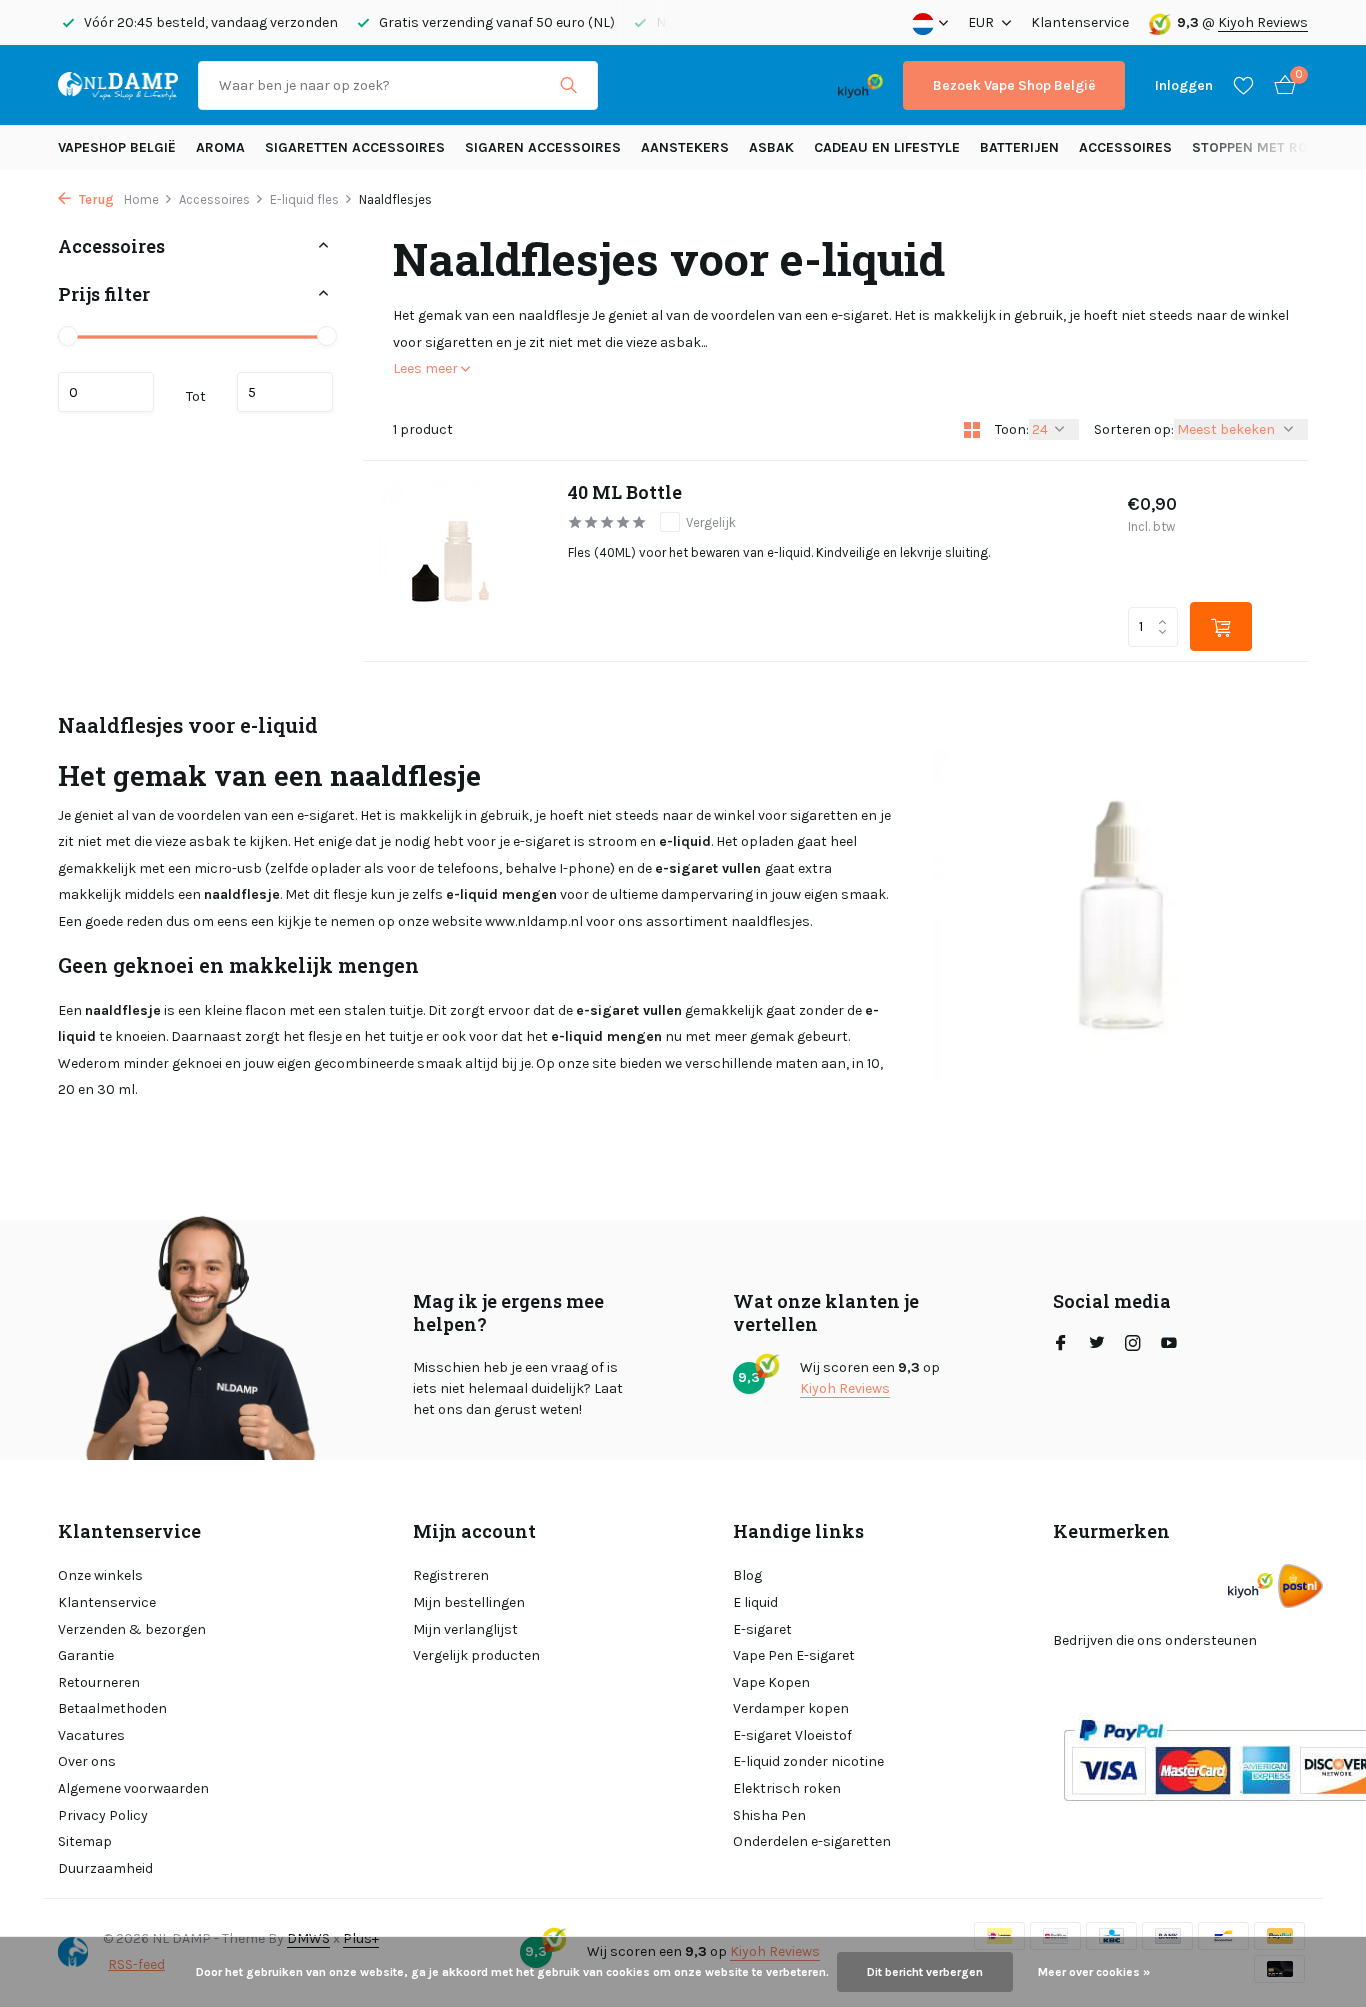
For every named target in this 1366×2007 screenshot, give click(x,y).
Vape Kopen (771, 1682)
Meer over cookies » (1094, 1972)
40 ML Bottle (625, 492)
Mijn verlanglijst (465, 1629)
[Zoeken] (568, 85)
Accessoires (1125, 147)
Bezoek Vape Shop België (1014, 85)
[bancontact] (778, 85)
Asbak (771, 147)
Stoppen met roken (1263, 147)
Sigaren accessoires (543, 147)
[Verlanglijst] (1243, 85)
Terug (95, 199)
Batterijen (1019, 147)
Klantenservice (1080, 22)
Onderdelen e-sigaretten (812, 1841)
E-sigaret (762, 1629)
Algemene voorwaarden (133, 1788)
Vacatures (91, 1735)
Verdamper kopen (791, 1708)
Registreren (451, 1575)
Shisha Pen (769, 1815)
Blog (747, 1575)
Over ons (87, 1761)
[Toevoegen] (1221, 626)
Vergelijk (711, 522)
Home (141, 199)
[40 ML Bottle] (458, 561)
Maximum (285, 392)
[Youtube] (1169, 1345)
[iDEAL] (636, 85)
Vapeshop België (117, 147)
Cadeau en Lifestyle (887, 147)
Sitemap (85, 1841)
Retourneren (99, 1682)
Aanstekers (685, 147)
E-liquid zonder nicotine (808, 1761)
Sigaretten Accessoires (355, 147)
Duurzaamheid (105, 1868)
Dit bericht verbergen (925, 1972)
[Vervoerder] (1300, 1585)
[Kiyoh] (860, 85)
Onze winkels (100, 1575)
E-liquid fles (304, 199)
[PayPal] (696, 85)
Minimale (106, 392)
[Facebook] (1061, 1345)
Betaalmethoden (112, 1708)
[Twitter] (1097, 1345)
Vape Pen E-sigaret (794, 1655)
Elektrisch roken (787, 1788)
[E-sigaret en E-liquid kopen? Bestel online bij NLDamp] (118, 85)
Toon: (1012, 429)
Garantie (86, 1655)
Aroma (220, 147)
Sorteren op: (1134, 429)
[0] (1280, 85)
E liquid (755, 1602)
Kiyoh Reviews (1263, 22)
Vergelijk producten (476, 1655)
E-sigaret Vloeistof (792, 1735)
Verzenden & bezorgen (132, 1629)
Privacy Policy (103, 1815)
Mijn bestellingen (469, 1602)
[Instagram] (1133, 1345)
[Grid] (972, 430)
